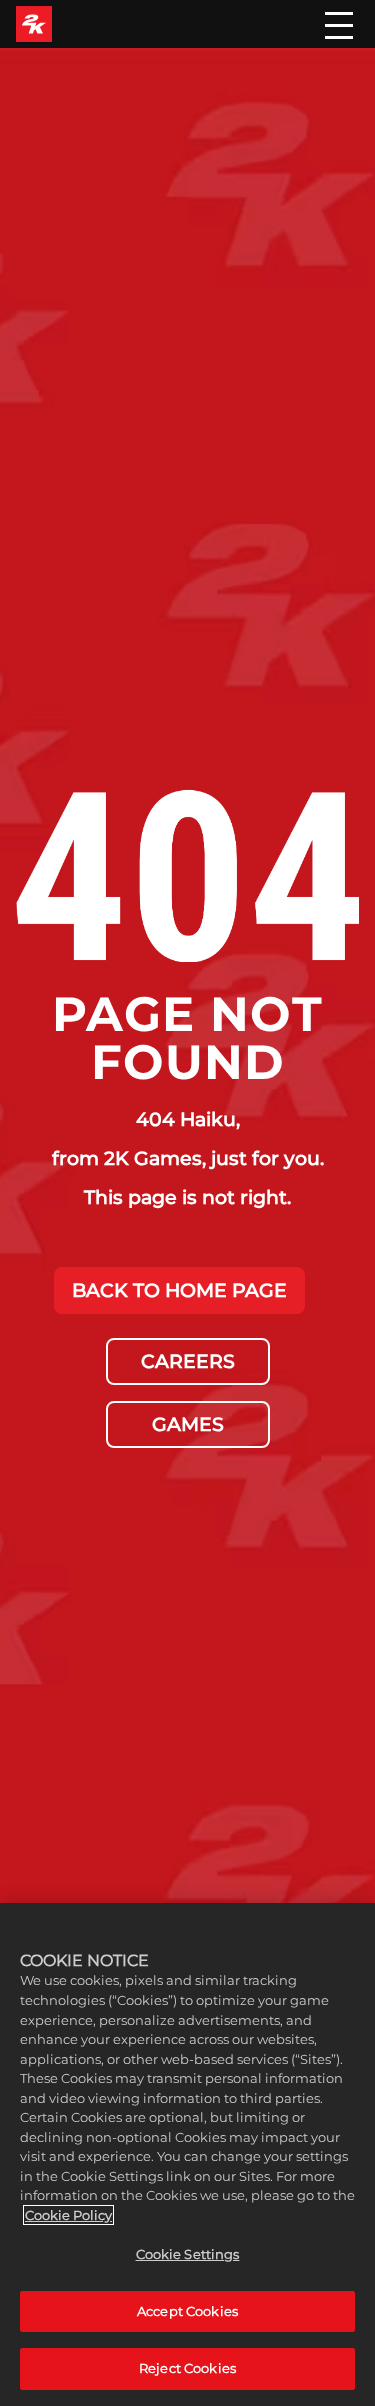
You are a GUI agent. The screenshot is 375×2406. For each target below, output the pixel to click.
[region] (187, 2154)
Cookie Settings (188, 2254)
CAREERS (188, 1361)
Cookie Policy (68, 2215)
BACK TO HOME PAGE (179, 1290)
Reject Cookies (187, 2368)
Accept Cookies (187, 2311)
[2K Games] (34, 24)
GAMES (188, 1424)
